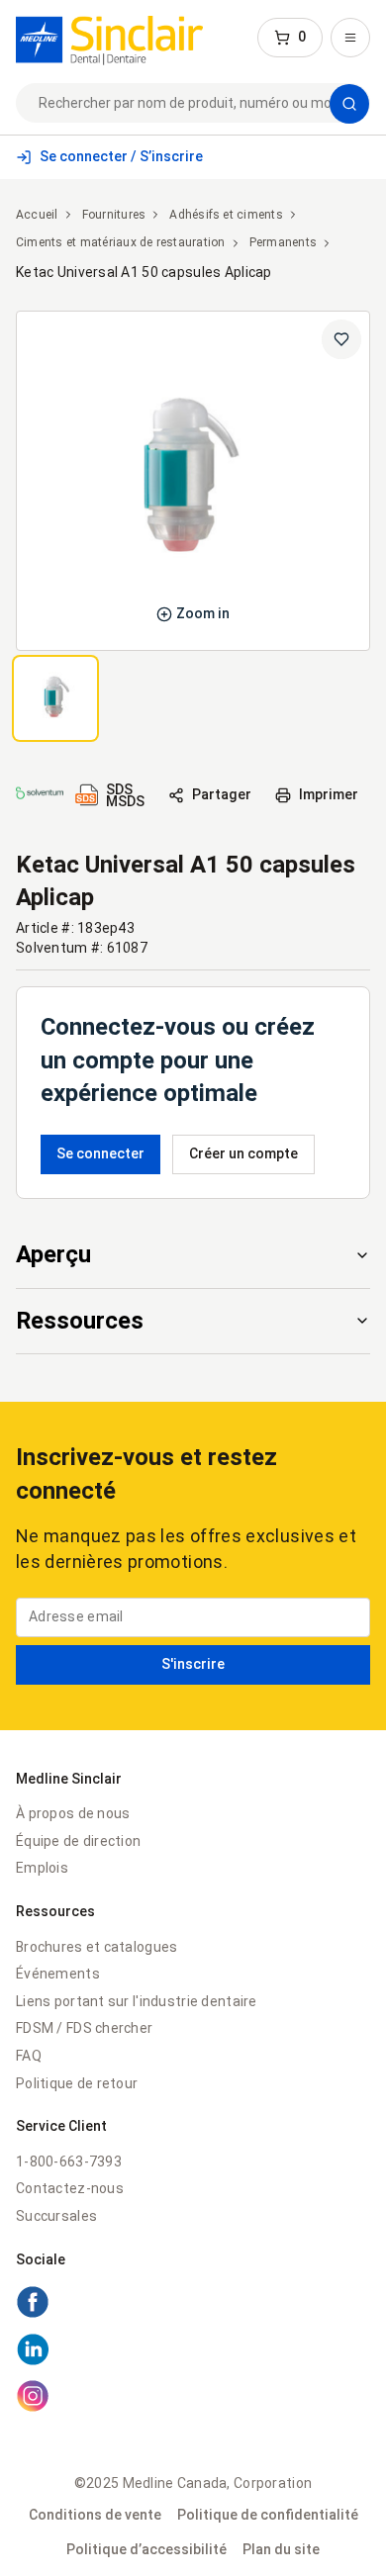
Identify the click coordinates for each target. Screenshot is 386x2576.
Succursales (56, 2216)
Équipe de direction (78, 1841)
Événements (58, 1974)
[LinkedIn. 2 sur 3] (193, 2352)
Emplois (42, 1868)
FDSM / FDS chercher (84, 2028)
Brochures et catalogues (96, 1947)
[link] (109, 38)
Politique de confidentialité (268, 2515)
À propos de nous (73, 1813)
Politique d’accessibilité (146, 2549)
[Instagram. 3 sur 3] (193, 2399)
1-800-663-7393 (69, 2162)
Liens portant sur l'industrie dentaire (137, 2001)
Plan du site (281, 2549)
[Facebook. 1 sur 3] (193, 2305)
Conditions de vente (95, 2515)
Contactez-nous (70, 2188)
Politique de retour (77, 2083)
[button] (290, 38)
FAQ (29, 2056)
